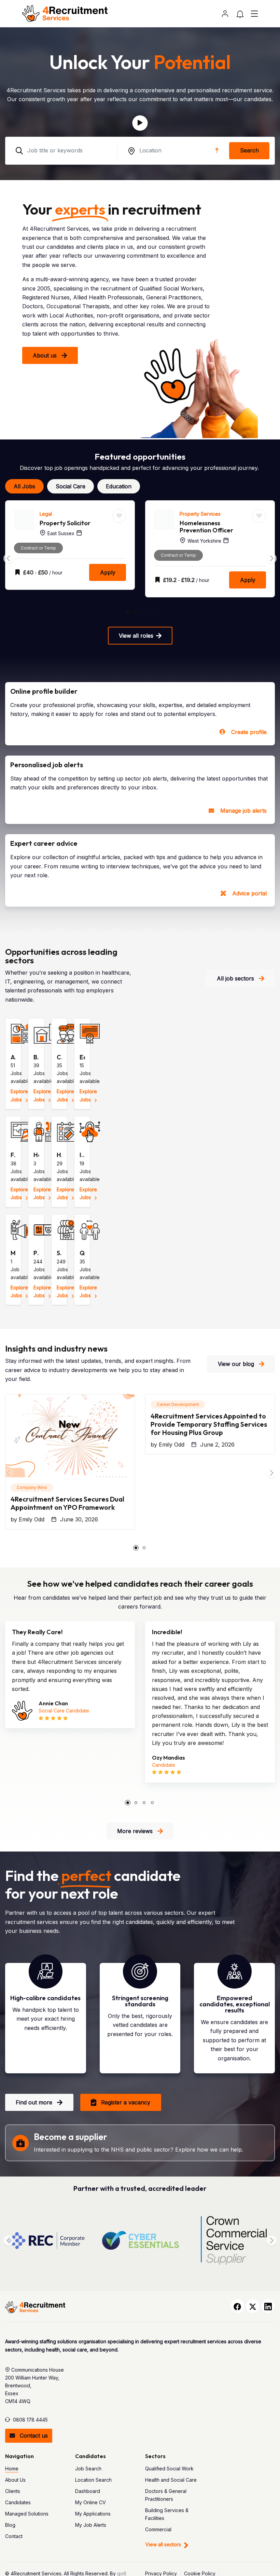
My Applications (93, 2514)
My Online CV (90, 2502)
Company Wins (32, 1487)
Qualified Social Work (169, 2469)
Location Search (93, 2480)
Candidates (18, 2502)
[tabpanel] (70, 554)
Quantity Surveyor (206, 523)
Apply (108, 580)
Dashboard (88, 2491)
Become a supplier (71, 2137)
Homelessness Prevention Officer (66, 527)
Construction (194, 514)
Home (12, 2469)
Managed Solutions (27, 2514)
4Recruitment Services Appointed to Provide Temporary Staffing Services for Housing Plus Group (209, 1424)
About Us (15, 2480)
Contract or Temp (38, 555)
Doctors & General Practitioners (166, 2495)
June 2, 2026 (217, 1445)
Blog (10, 2525)
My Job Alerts (91, 2525)
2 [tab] (136, 612)
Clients (13, 2491)
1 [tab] (128, 612)
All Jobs (24, 486)
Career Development (178, 1404)
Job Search (88, 2469)
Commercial (158, 2529)
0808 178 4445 (30, 2420)
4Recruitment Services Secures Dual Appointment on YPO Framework (67, 1503)
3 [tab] (144, 612)
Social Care (71, 486)
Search (249, 150)
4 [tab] (152, 612)
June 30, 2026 (79, 1519)
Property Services (60, 514)
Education (119, 486)
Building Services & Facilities (167, 2514)
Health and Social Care (171, 2480)
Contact (14, 2536)
